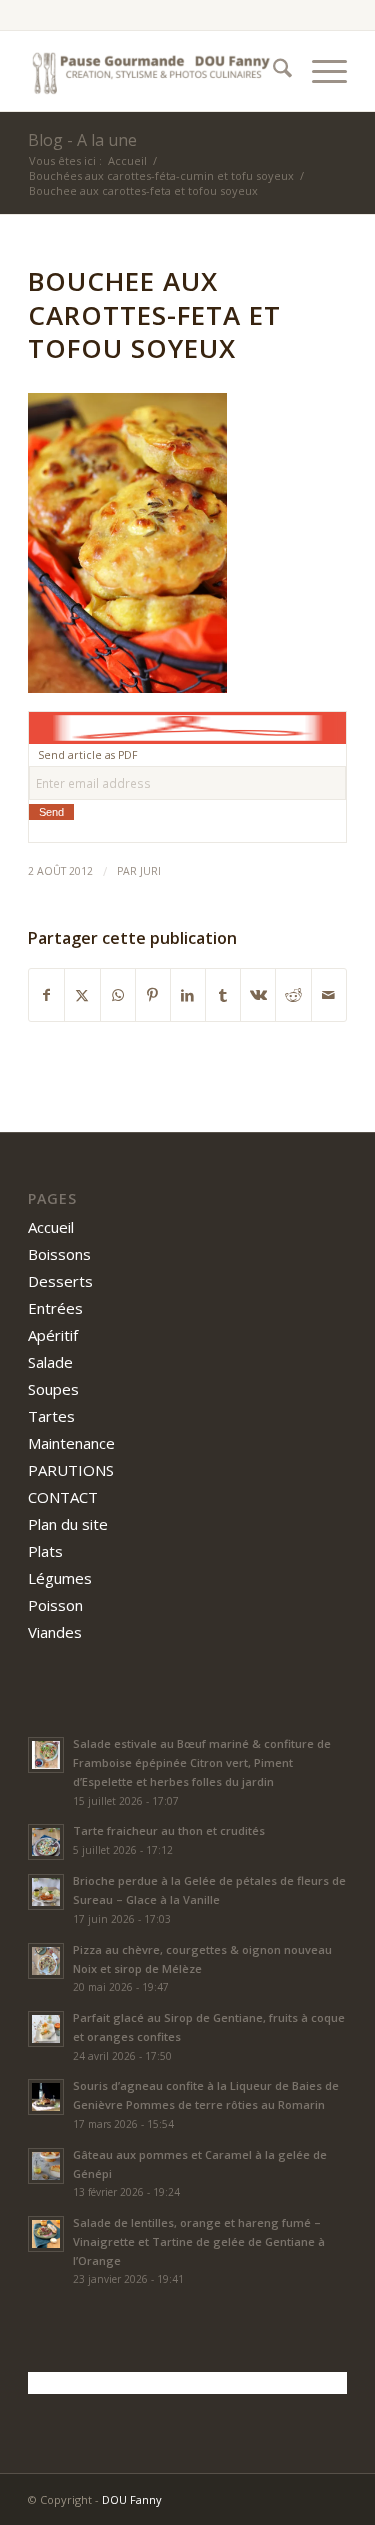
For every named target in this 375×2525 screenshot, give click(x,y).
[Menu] (319, 71)
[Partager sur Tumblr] (223, 995)
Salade (50, 1362)
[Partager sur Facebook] (46, 995)
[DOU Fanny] (155, 71)
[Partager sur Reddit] (293, 995)
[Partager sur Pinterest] (153, 995)
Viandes (55, 1632)
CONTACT (63, 1497)
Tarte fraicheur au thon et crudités (169, 1830)
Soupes (53, 1389)
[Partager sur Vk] (258, 995)
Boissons (59, 1254)
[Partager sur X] (82, 995)
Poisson (55, 1605)
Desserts (60, 1281)
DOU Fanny (132, 2499)
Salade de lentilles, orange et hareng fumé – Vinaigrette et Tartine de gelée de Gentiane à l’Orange (199, 2241)
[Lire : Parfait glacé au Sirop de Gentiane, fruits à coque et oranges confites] (46, 2029)
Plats (45, 1551)
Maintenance (71, 1443)
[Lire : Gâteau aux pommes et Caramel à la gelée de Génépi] (46, 2166)
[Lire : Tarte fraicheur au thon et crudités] (46, 1842)
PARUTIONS (71, 1470)
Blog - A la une (82, 140)
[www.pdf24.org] (187, 727)
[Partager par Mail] (329, 995)
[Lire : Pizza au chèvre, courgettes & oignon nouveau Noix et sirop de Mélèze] (46, 1961)
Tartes (51, 1416)
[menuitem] (272, 71)
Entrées (55, 1308)
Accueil (51, 1227)
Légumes (60, 1578)
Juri (150, 871)
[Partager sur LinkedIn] (188, 995)
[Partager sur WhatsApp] (118, 995)
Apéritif (53, 1335)
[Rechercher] (272, 71)
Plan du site (68, 1524)
